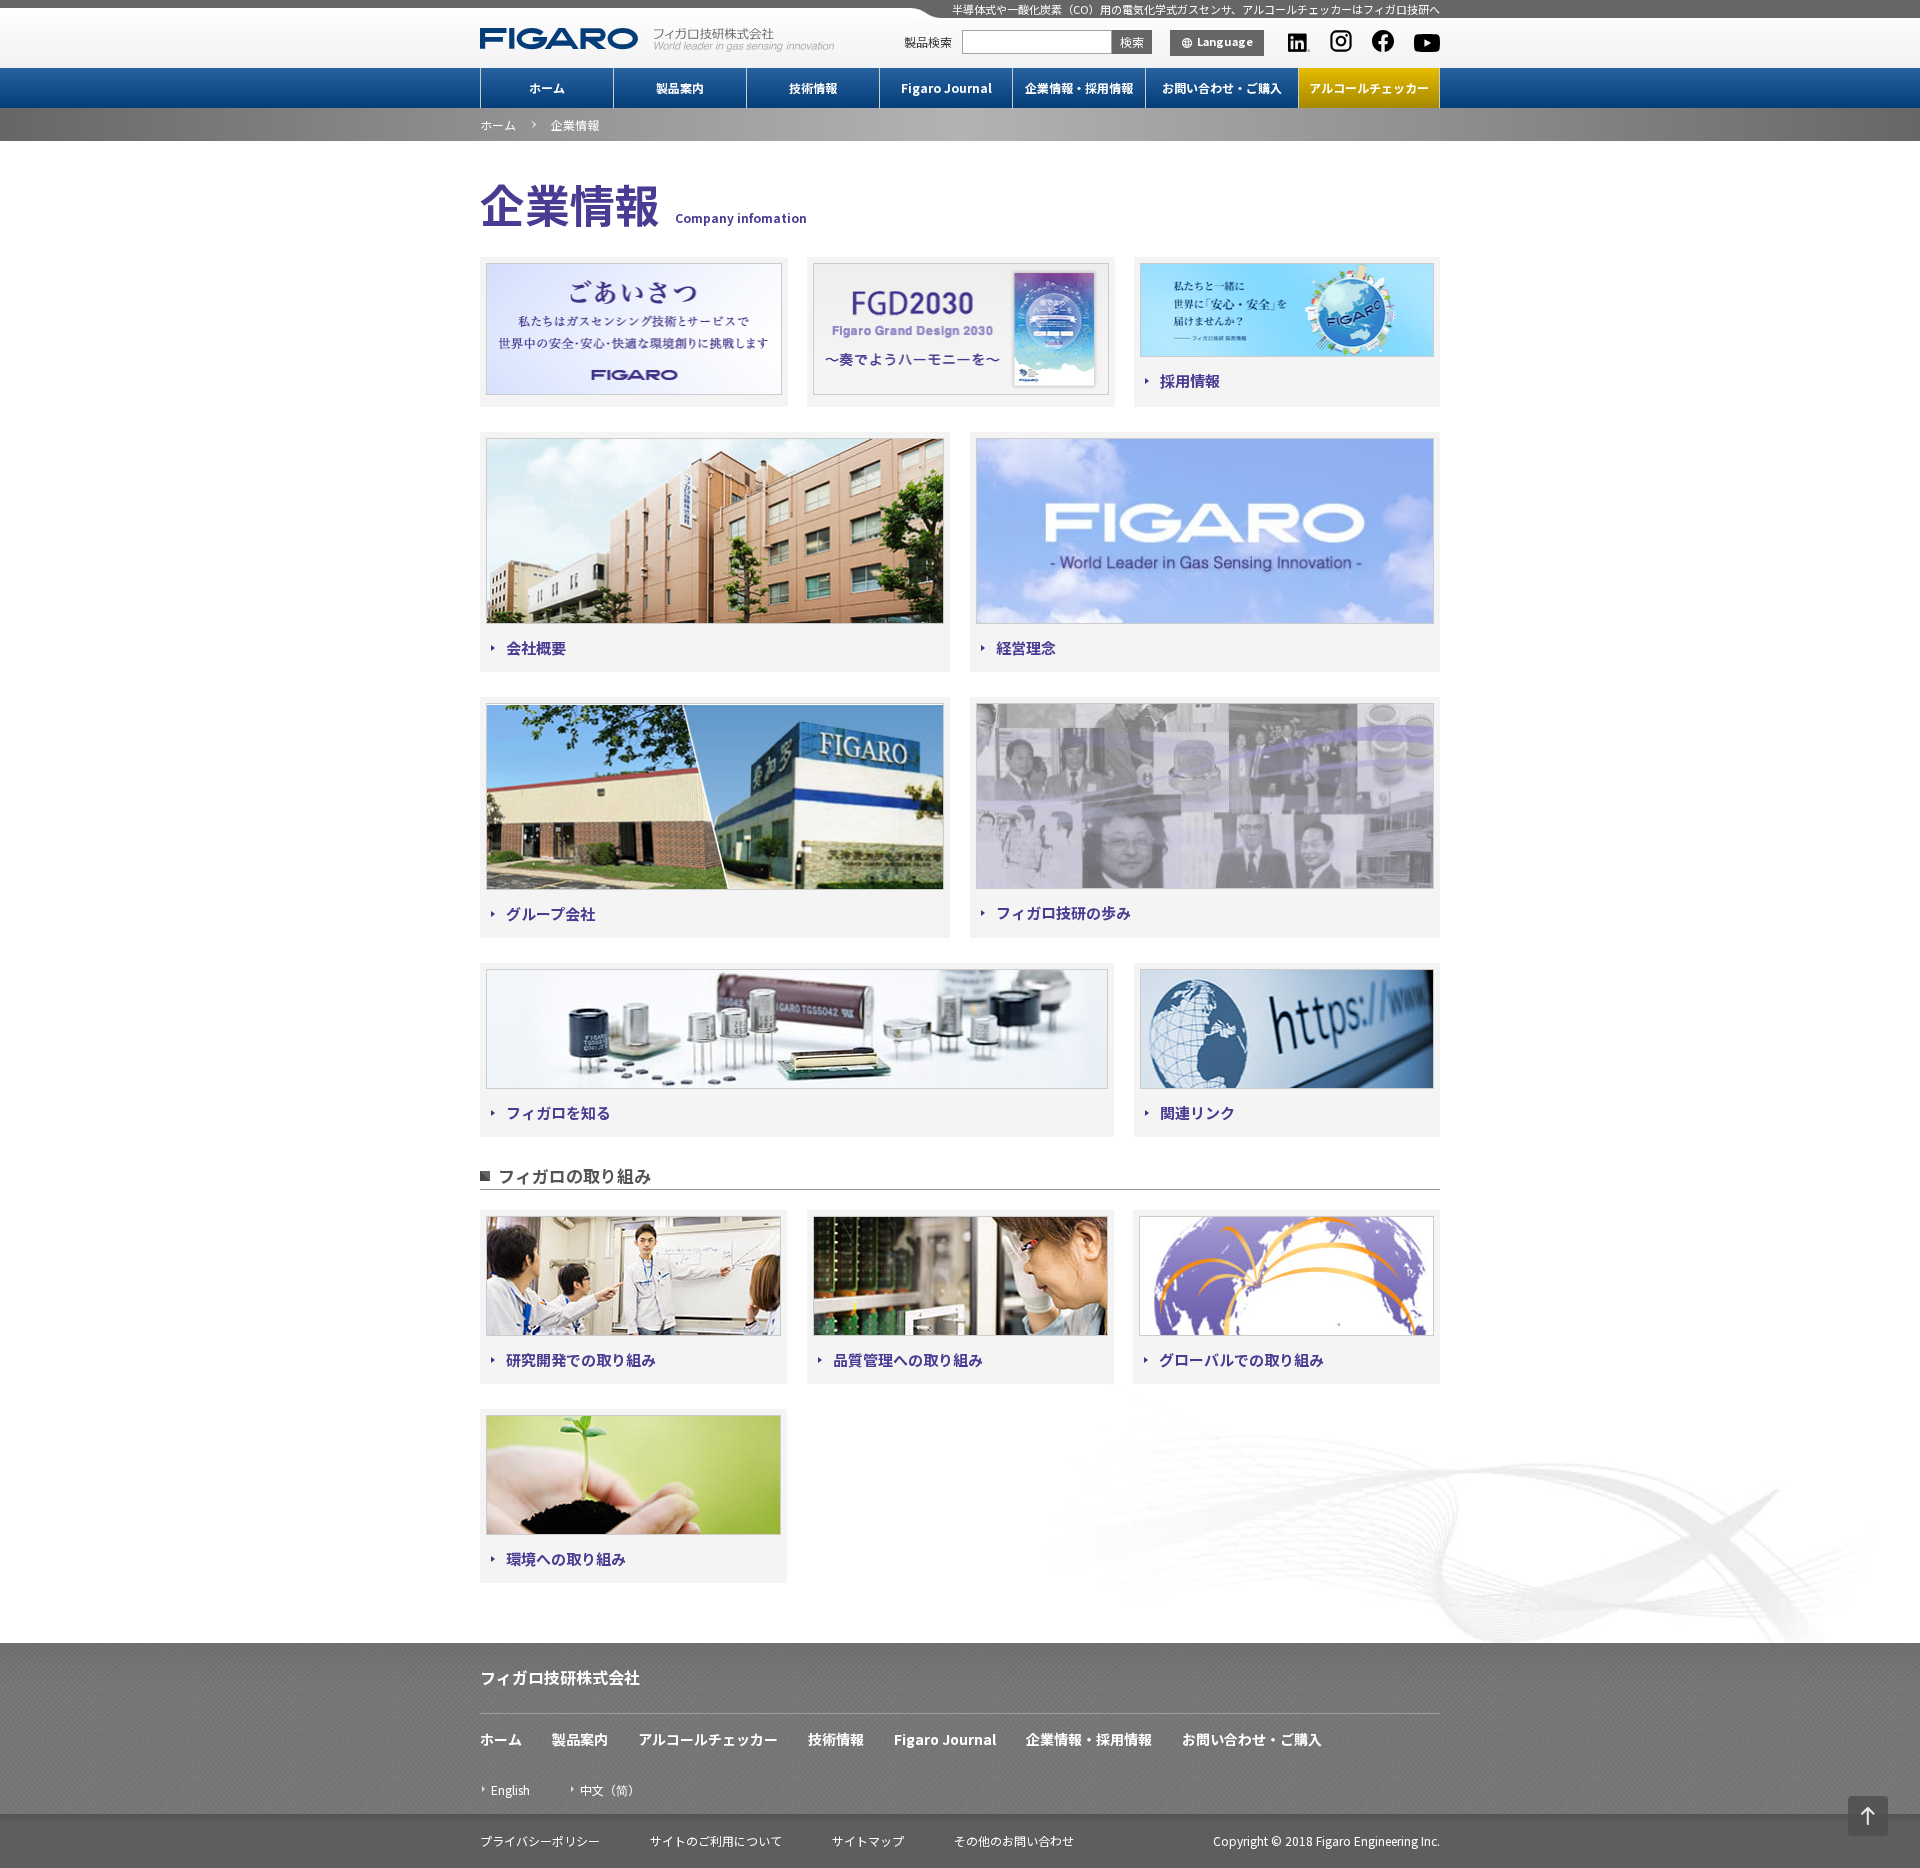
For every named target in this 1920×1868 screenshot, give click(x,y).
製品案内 (680, 87)
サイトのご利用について (716, 1840)
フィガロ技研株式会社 (560, 1677)
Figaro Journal (946, 87)
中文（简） (610, 1789)
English (510, 1789)
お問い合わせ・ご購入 (1222, 87)
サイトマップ (868, 1840)
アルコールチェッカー (1369, 87)
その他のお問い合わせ (1014, 1840)
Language (1225, 41)
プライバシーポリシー (540, 1840)
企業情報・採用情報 (1079, 87)
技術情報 (813, 87)
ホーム (547, 87)
